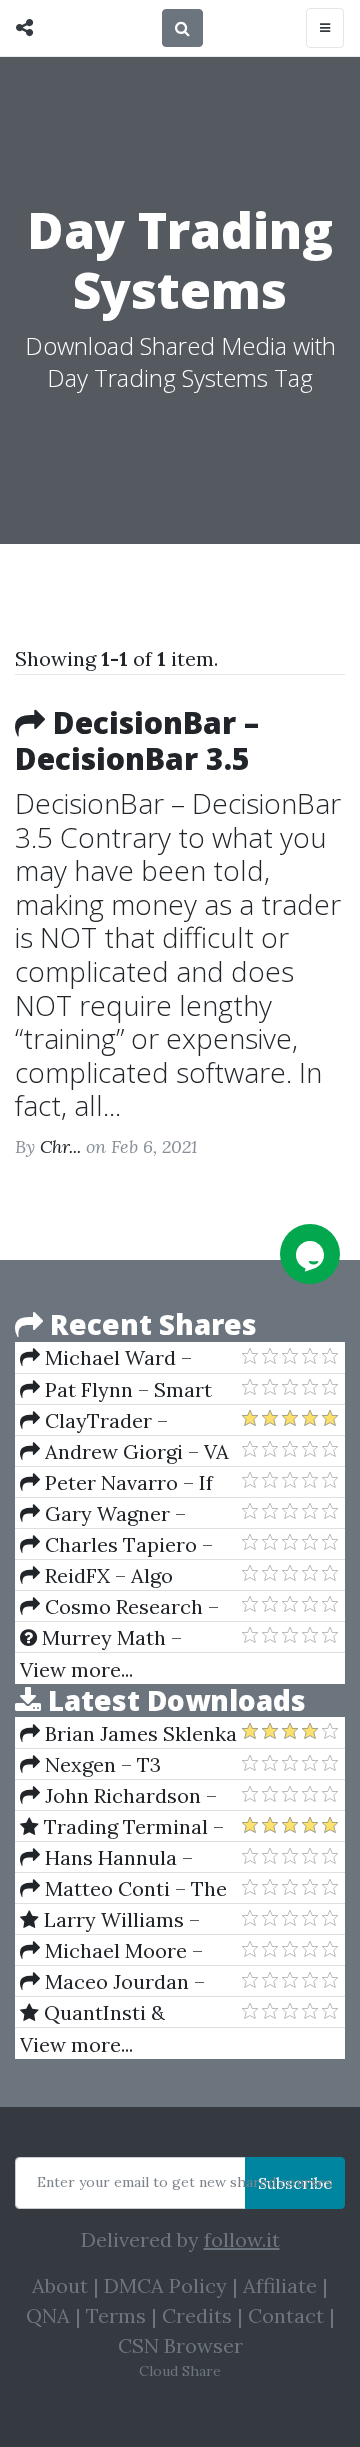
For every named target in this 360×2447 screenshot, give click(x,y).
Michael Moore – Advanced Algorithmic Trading (124, 1951)
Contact (286, 2315)
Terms (116, 2315)
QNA (48, 2315)
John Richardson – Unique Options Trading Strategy (118, 1796)
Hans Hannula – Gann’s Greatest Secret (106, 1858)
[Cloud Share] (29, 28)
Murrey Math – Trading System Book (120, 1638)
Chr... (60, 1146)
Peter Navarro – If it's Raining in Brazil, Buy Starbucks (116, 1483)
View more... (76, 1669)
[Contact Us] (310, 1254)
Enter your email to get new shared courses (185, 2182)
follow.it (242, 2239)
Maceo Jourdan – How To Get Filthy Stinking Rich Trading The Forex (121, 1982)
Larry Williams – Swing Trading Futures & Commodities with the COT (127, 1920)
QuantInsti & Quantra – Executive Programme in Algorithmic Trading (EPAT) (116, 2013)
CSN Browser (180, 2345)
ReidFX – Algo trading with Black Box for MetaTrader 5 (126, 1576)
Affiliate (280, 2285)
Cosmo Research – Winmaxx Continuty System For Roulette (119, 1607)
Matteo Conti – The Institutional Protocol (123, 1889)
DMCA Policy (165, 2285)
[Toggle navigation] (325, 28)
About (60, 2285)
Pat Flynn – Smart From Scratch (116, 1390)
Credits (197, 2315)
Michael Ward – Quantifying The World (128, 1358)
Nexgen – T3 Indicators (90, 1765)
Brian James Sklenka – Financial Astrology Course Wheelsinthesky (128, 1734)
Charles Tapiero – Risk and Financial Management (116, 1545)
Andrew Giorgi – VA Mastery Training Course (124, 1452)
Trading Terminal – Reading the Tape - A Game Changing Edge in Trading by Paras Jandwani (122, 1827)
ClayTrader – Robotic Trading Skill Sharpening (118, 1421)
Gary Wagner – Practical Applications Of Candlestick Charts (124, 1514)
